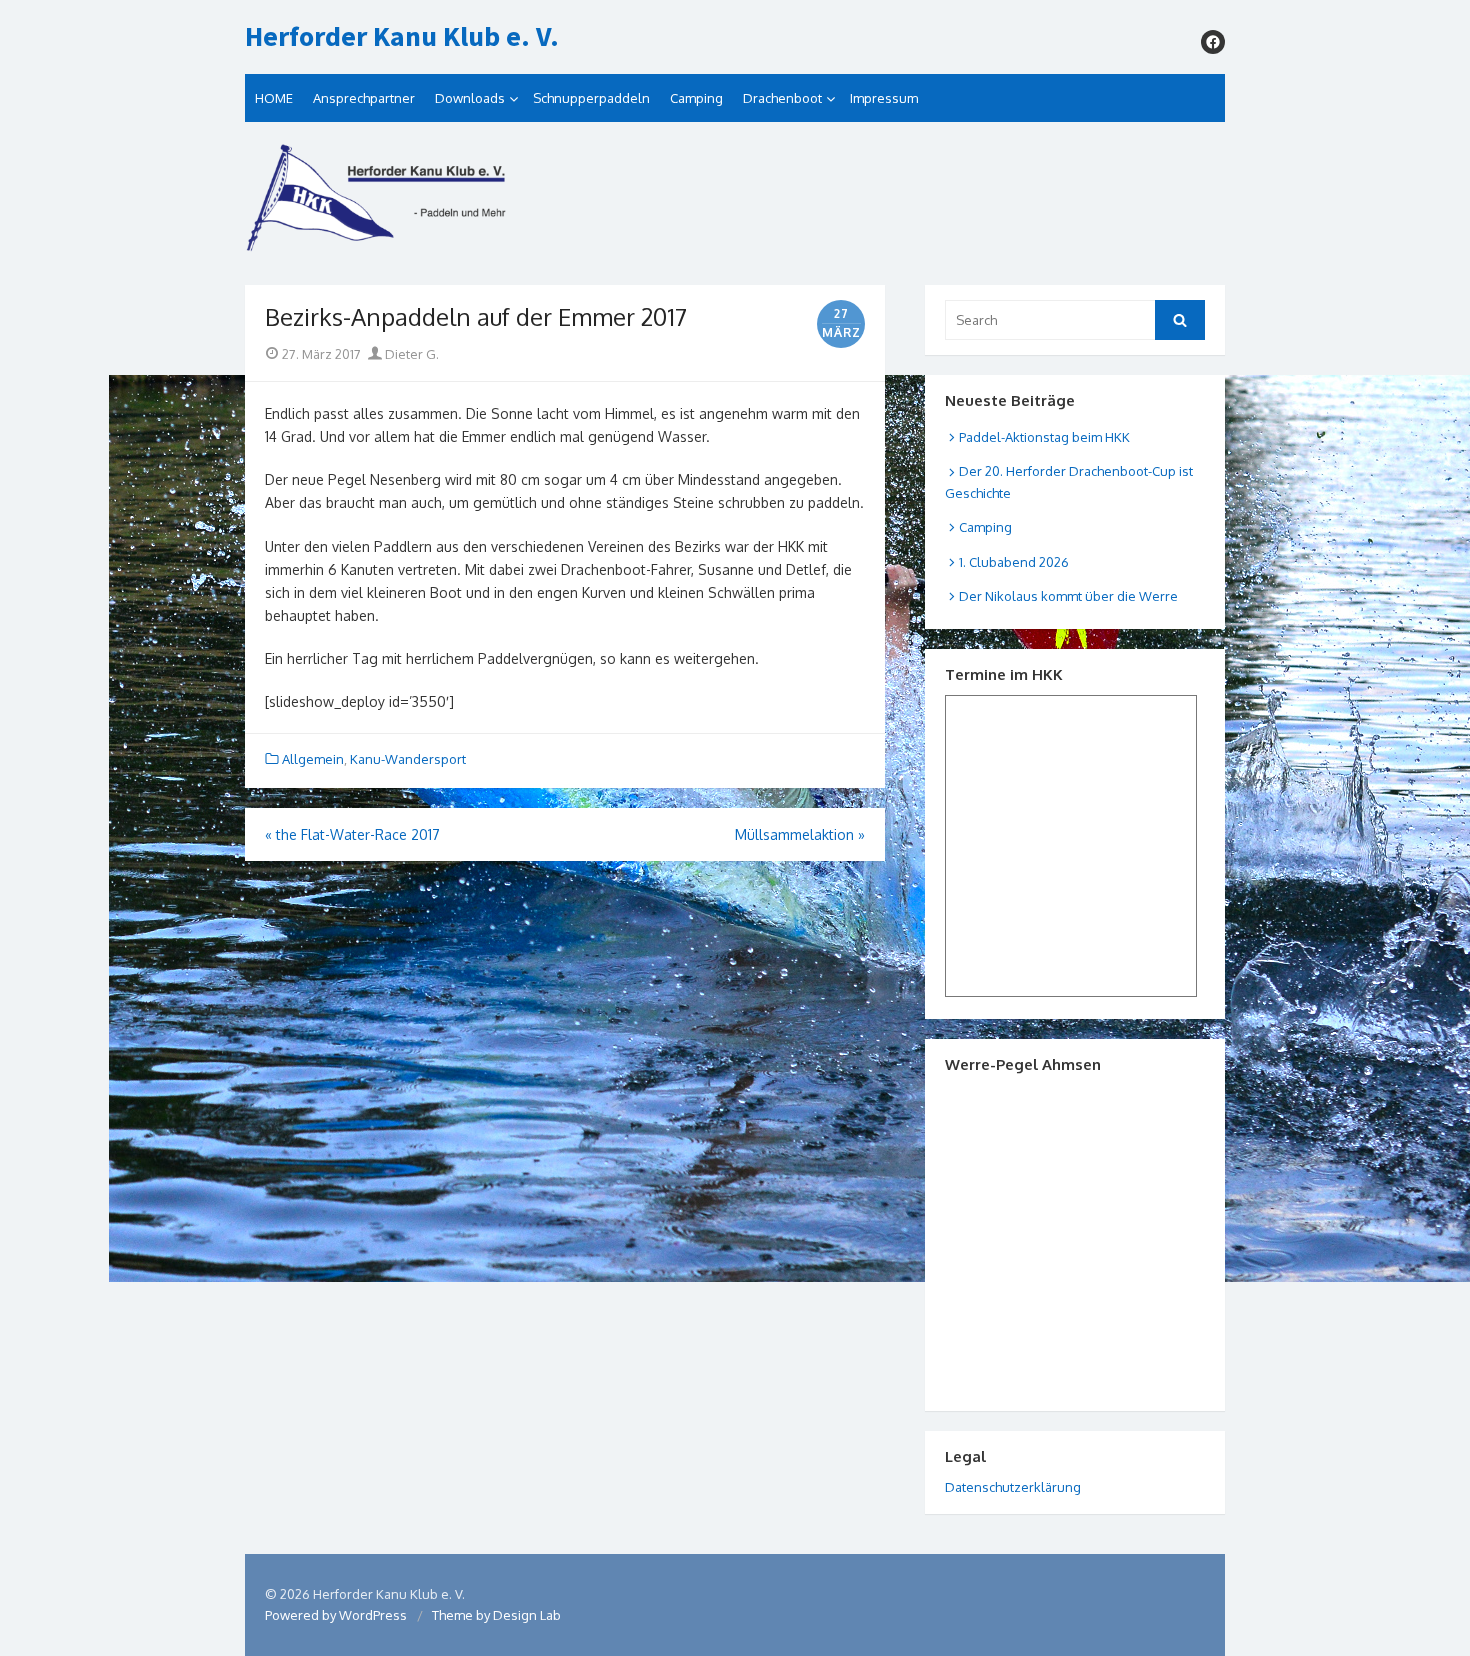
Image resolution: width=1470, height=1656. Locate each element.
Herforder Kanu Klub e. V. (402, 37)
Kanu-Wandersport (408, 759)
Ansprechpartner (364, 98)
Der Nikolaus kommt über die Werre (1068, 596)
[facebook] (1213, 42)
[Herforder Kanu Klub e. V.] (735, 203)
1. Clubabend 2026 (1014, 562)
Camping (696, 98)
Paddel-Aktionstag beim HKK (1044, 437)
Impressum (884, 98)
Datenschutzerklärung (1013, 1487)
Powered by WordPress (336, 1615)
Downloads (470, 98)
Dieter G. (410, 354)
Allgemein (313, 759)
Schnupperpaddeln (591, 98)
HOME (274, 98)
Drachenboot (782, 98)
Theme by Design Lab (496, 1615)
